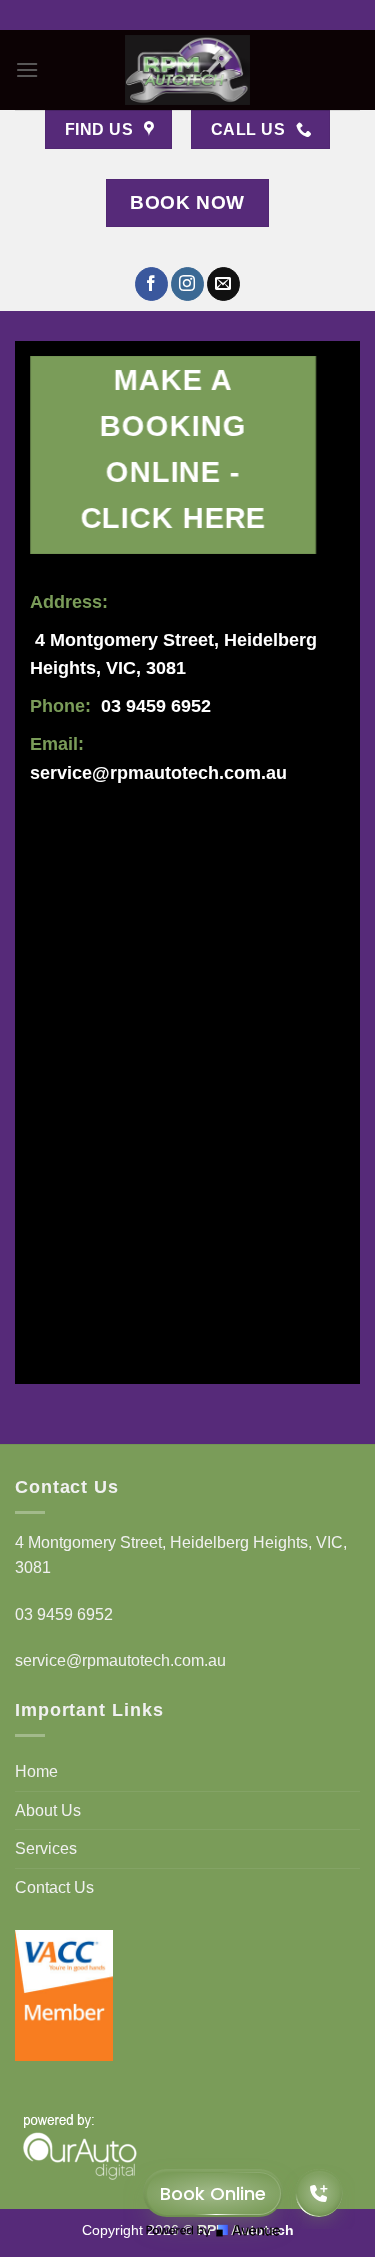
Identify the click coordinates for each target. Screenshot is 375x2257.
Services (46, 1848)
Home (36, 1771)
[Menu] (27, 69)
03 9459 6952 (156, 706)
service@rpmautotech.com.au (158, 773)
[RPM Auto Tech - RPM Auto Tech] (188, 70)
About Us (48, 1810)
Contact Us (54, 1887)
